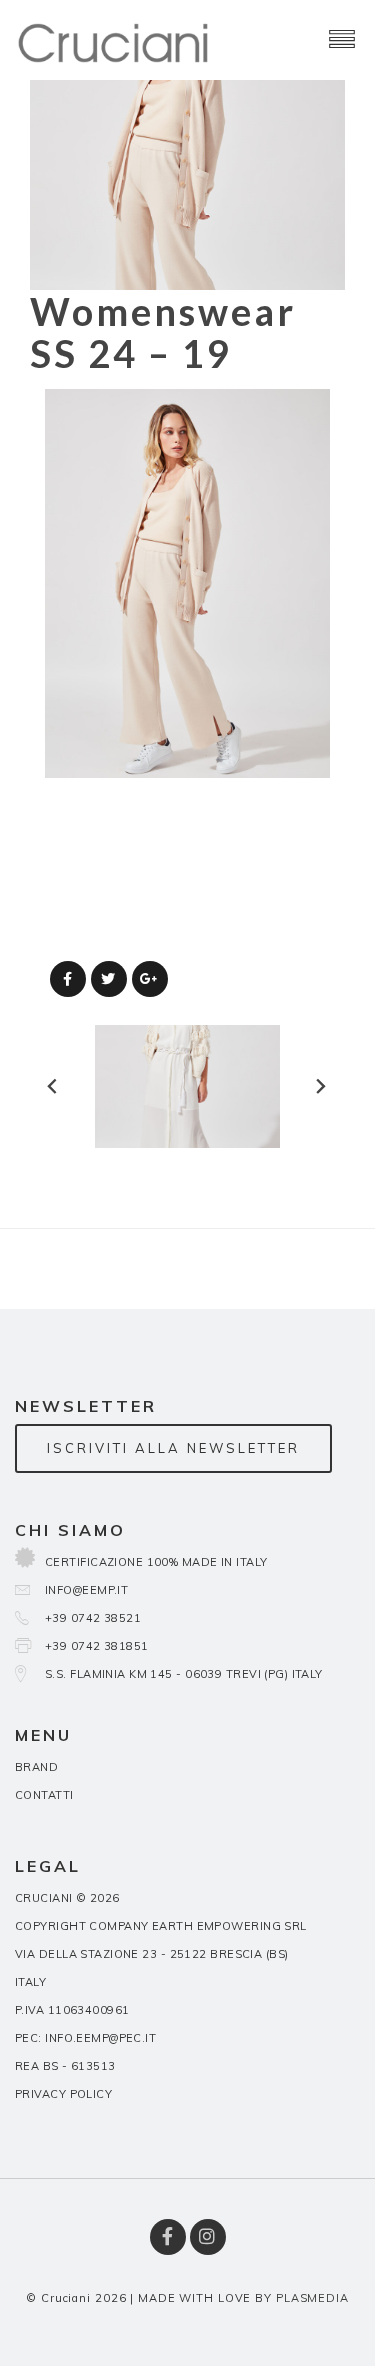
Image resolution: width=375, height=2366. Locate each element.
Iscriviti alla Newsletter (173, 1448)
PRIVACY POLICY (63, 2094)
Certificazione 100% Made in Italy (156, 1562)
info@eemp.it (86, 1590)
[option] (187, 583)
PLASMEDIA (312, 2298)
